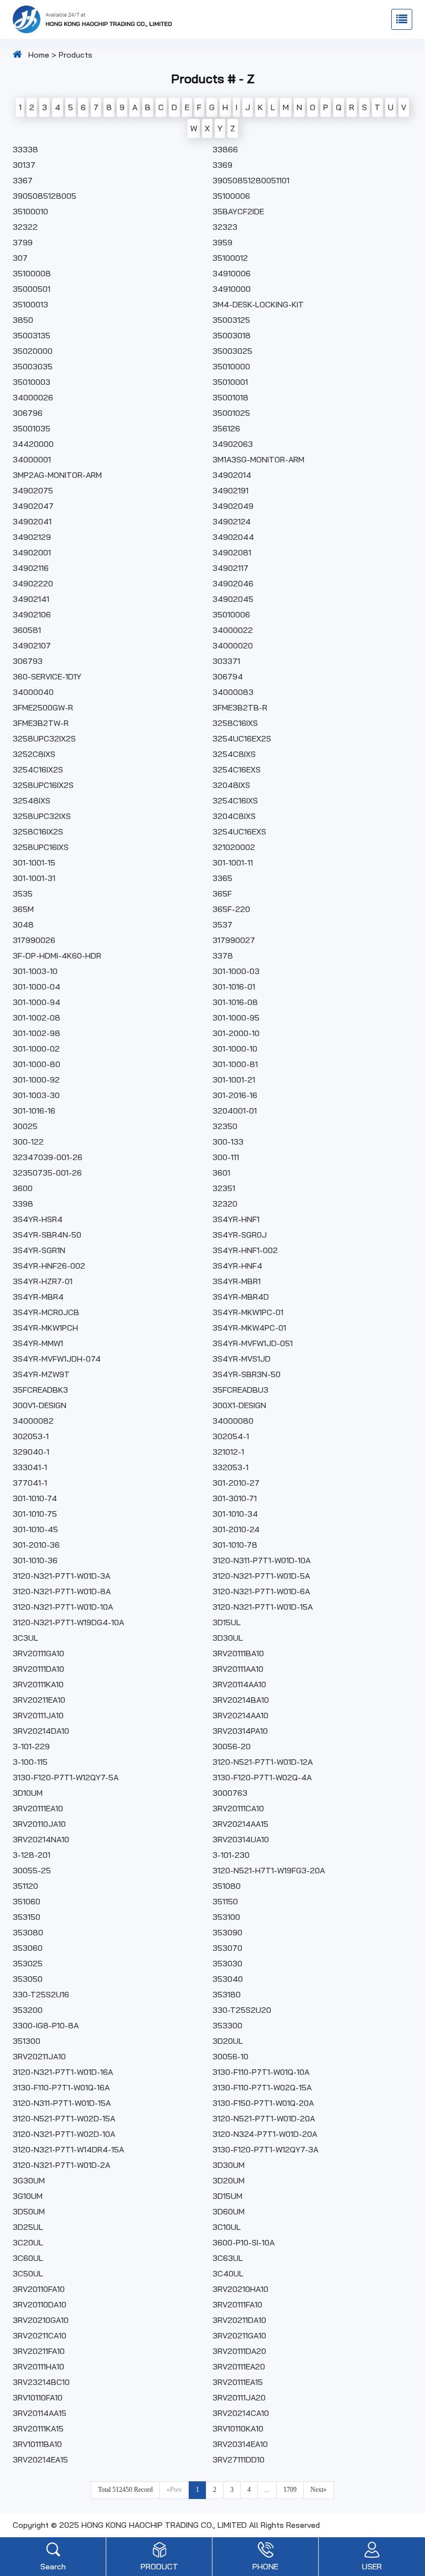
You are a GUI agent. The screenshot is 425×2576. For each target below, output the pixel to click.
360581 (27, 630)
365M (23, 909)
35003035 (33, 367)
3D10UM (28, 1793)
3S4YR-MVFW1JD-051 (253, 1343)
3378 (223, 956)
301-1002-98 (37, 1033)
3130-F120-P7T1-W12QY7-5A (66, 1778)
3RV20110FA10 (39, 2289)
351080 (227, 1886)
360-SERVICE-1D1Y (47, 677)
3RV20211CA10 (40, 2336)
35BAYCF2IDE (238, 212)
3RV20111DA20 (239, 2351)
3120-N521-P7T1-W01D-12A (263, 1762)
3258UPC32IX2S (44, 739)
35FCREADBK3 (40, 1390)
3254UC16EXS (239, 832)
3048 (23, 925)
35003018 (232, 336)
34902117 (230, 568)
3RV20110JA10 (39, 1824)
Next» (318, 2490)
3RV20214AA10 (240, 1715)
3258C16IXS (235, 723)
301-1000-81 (235, 1064)
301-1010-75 (35, 1514)
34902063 (233, 444)
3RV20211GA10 (239, 2336)
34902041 (32, 522)
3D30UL (228, 1638)
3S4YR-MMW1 (38, 1343)
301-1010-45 (35, 1529)
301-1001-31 (34, 878)
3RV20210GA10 (41, 2320)
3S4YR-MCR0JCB (46, 1312)
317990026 (34, 940)
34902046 (233, 584)
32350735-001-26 (47, 1173)
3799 (23, 243)
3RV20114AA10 (239, 1684)
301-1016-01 (234, 987)
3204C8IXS (234, 816)
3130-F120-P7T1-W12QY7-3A (265, 2150)
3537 (222, 925)
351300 (27, 2041)
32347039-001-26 (48, 1157)
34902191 (230, 491)
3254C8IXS (234, 754)
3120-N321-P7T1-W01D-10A (63, 1607)
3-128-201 (32, 1855)
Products (76, 55)
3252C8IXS (34, 754)
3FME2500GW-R (43, 708)
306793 (28, 661)
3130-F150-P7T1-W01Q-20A (263, 2103)
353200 (28, 2010)
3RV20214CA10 (241, 2413)
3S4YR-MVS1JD (242, 1359)
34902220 (33, 584)
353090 (227, 1933)
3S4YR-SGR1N (39, 1250)
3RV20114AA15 (40, 2413)
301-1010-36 (35, 1560)
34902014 (232, 475)
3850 (23, 320)
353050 (28, 1979)
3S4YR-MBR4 (38, 1297)
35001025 (231, 413)
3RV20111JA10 (38, 1715)
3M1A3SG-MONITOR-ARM (258, 460)
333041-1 (30, 1467)
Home (39, 55)
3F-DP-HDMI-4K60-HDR (57, 956)
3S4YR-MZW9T (41, 1374)
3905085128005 (45, 196)
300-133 (228, 1142)
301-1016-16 (34, 1111)
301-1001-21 (234, 1080)
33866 (225, 150)
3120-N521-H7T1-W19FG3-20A (269, 1871)
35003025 (232, 351)
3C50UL (28, 2274)
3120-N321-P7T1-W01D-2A (61, 2165)
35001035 (32, 429)
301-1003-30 (36, 1095)
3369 (222, 165)
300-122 (28, 1142)
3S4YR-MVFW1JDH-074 (57, 1359)
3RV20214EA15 (40, 2460)
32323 (225, 227)
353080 (28, 1933)
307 (20, 258)
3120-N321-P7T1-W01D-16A (63, 2072)
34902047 (33, 506)
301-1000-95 (236, 1018)
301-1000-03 (236, 971)
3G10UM (28, 2196)
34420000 (33, 444)
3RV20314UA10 (241, 1840)
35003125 (231, 320)
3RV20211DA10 (239, 2320)
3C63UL (228, 2258)
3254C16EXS (237, 770)
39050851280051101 (251, 181)
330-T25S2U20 (242, 2010)
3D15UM (227, 2196)
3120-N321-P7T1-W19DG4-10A (68, 1622)
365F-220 (231, 909)
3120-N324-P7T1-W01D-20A (265, 2134)
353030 (227, 1964)
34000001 (32, 460)
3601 (221, 1173)
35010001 (230, 382)
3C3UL (25, 1638)
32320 (225, 1204)
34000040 (33, 692)
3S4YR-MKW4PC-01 (249, 1328)
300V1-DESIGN (40, 1405)
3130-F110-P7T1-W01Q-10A (261, 2072)
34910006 (232, 274)
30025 (25, 1126)
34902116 (31, 568)
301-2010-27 (236, 1483)
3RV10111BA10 (37, 2444)
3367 (23, 181)
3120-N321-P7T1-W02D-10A (64, 2134)
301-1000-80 (37, 1064)
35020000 (33, 351)
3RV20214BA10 (241, 1700)
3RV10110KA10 (238, 2429)
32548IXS (32, 801)
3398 (23, 1204)
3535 (23, 894)
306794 (228, 677)
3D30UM (229, 2165)
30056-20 (232, 1746)
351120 (25, 1886)
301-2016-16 (235, 1095)
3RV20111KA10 (38, 1684)
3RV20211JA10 (39, 2057)
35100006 (231, 196)
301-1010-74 (35, 1498)
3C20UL (28, 2243)
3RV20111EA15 (238, 2382)
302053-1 (31, 1436)
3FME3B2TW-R (41, 723)
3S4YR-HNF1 (236, 1219)
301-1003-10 (35, 971)
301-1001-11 (233, 863)
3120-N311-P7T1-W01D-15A (62, 2103)
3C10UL (227, 2227)
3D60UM (229, 2212)
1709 (290, 2490)
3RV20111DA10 (38, 1669)
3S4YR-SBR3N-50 (247, 1374)
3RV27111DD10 (239, 2460)
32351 (224, 1188)
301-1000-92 (36, 1080)
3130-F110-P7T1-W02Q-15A (262, 2088)
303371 (226, 661)
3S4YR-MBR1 (237, 1281)
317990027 (234, 940)
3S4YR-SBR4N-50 (47, 1235)
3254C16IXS (235, 801)
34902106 (32, 615)
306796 (28, 413)
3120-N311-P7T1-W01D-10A (261, 1560)
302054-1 (231, 1436)
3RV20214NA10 (41, 1840)
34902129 (32, 537)
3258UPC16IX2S (43, 785)
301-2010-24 (236, 1529)
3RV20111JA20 (239, 2398)
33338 (25, 150)
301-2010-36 (36, 1545)
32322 (25, 227)
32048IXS (231, 785)
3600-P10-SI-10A (243, 2243)
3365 (222, 878)
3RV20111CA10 (238, 1809)
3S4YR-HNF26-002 (49, 1266)
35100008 (32, 274)
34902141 (31, 599)
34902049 (233, 506)
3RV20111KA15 (38, 2429)
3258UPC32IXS (42, 816)
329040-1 (31, 1452)
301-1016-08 (235, 1002)
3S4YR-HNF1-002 (245, 1250)
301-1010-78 (235, 1545)
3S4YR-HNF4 (237, 1266)
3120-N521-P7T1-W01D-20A (264, 2119)
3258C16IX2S (38, 832)
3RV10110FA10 (38, 2398)
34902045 (233, 599)
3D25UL (28, 2227)
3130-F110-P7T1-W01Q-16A (61, 2088)
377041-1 (30, 1483)
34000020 (233, 646)
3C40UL (228, 2274)
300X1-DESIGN (239, 1405)
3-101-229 (31, 1746)
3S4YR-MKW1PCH (45, 1328)
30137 (24, 165)
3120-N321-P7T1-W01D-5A (261, 1576)
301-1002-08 (37, 1018)
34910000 (232, 289)
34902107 (32, 646)
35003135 (32, 336)
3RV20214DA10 (41, 1731)
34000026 (33, 398)
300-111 (226, 1157)
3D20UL (228, 2041)
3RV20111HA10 (38, 2367)
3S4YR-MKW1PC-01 (248, 1312)
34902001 (32, 553)
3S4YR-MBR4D (241, 1297)
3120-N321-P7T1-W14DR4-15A (68, 2150)
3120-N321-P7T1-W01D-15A (263, 1607)
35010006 (231, 615)
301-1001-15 (34, 863)
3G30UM (29, 2181)
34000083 (233, 692)
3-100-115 (30, 1762)
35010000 (231, 367)
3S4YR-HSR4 (38, 1219)
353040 (228, 1979)
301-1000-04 (37, 987)
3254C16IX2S (38, 770)
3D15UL (227, 1622)
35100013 (30, 305)
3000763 (230, 1793)
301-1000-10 (235, 1049)
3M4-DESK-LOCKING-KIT (258, 305)
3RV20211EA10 (39, 1700)
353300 (227, 2026)
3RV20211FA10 (39, 2351)
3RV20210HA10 (240, 2289)
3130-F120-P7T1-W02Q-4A (262, 1778)
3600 (23, 1188)
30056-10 (230, 2057)
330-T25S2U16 (41, 1995)
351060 (27, 1902)
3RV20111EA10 (38, 1809)
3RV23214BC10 (41, 2382)
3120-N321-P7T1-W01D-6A (261, 1591)
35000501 (32, 289)
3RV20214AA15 (240, 1824)
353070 (227, 1948)
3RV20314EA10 (240, 2444)
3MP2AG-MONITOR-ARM (57, 475)
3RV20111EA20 (239, 2367)
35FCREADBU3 (240, 1390)
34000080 (233, 1421)
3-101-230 (231, 1855)
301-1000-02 (36, 1049)
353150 (27, 1917)
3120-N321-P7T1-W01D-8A (62, 1591)
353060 (28, 1948)
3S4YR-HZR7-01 (43, 1281)
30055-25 (32, 1871)
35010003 (32, 382)
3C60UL (28, 2258)
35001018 (230, 398)
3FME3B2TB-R (240, 708)
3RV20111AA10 (238, 1669)
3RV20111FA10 (237, 2305)
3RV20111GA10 (38, 1653)
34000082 (33, 1421)
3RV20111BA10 (238, 1653)
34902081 (232, 553)
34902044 (233, 537)
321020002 (234, 847)
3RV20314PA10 (240, 1731)
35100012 (230, 258)
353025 (28, 1964)
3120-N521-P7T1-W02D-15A (64, 2119)
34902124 (232, 522)
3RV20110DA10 (40, 2305)
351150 (225, 1902)
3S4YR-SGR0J (240, 1235)
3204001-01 (235, 1111)
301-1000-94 (37, 1002)
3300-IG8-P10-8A (46, 2026)
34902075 (33, 491)
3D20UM (229, 2181)
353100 (226, 1917)
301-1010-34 (235, 1514)
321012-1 (228, 1452)
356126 (226, 429)
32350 (225, 1126)
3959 (222, 243)
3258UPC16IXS (41, 847)
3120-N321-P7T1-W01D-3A (61, 1576)
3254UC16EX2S (242, 739)
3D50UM (29, 2212)
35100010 (30, 212)
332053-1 (230, 1467)
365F (222, 894)
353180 (227, 1995)
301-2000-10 (236, 1033)
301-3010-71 (235, 1498)
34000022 (233, 630)
